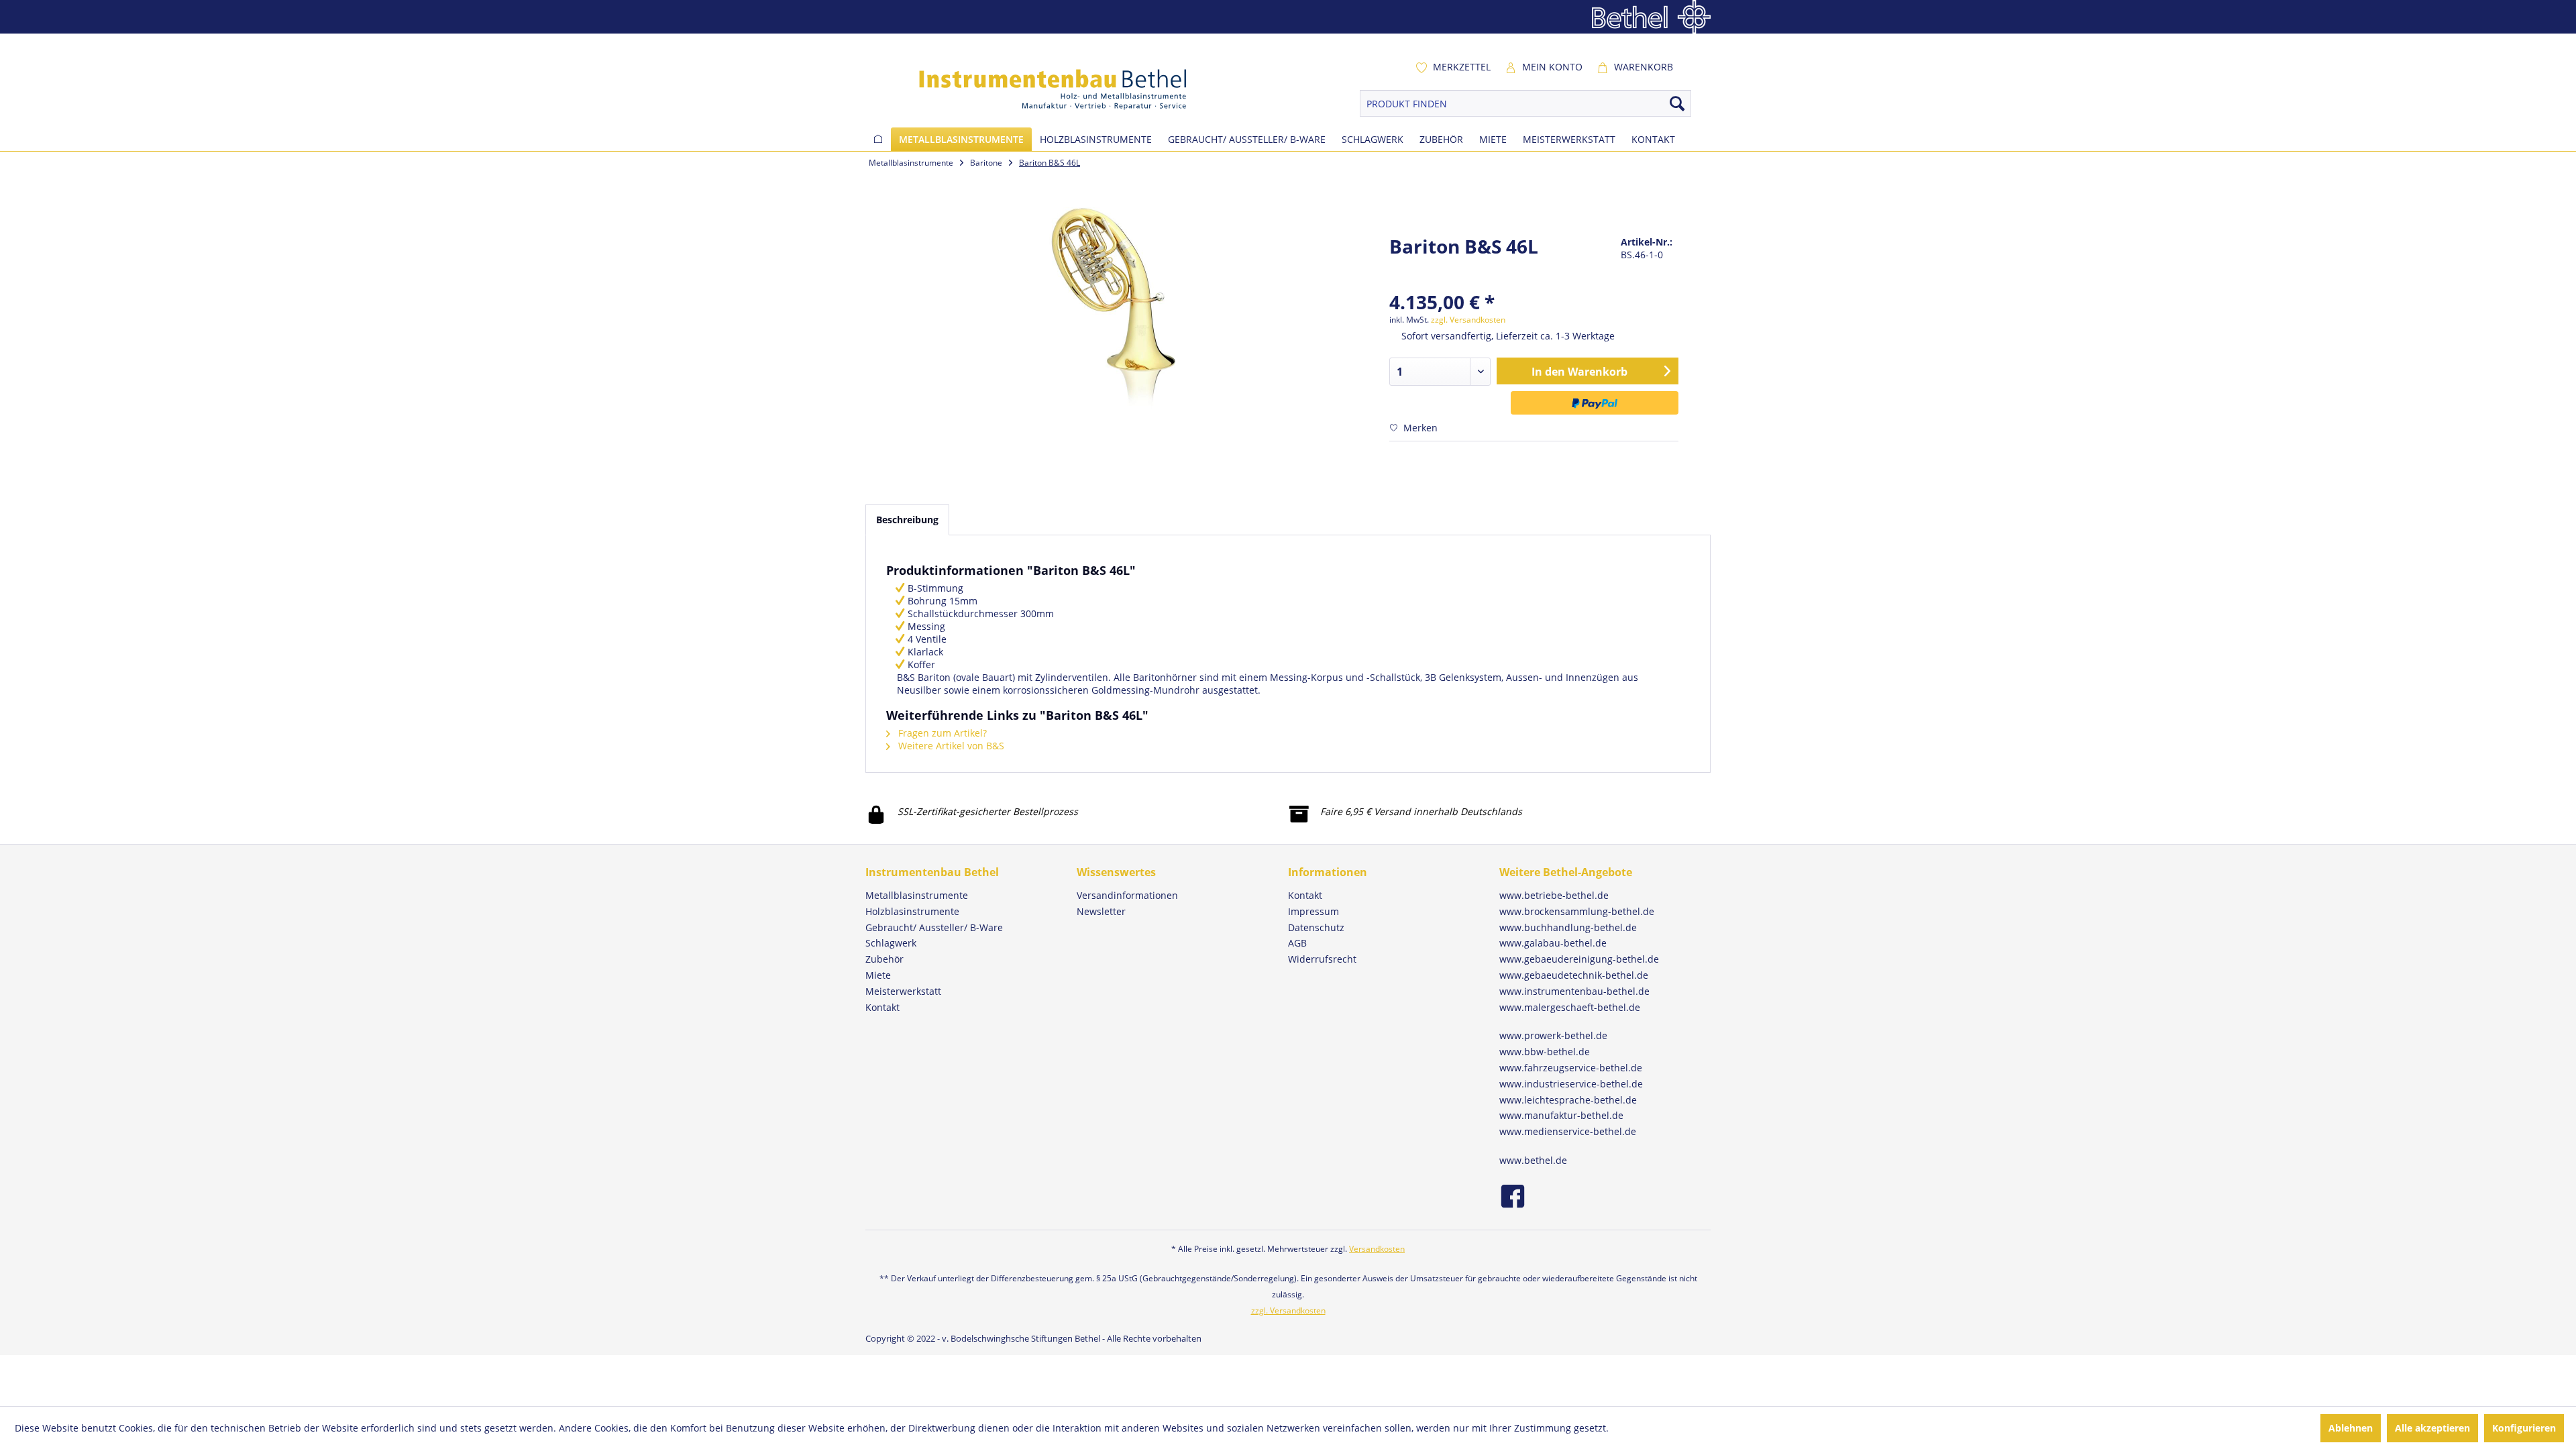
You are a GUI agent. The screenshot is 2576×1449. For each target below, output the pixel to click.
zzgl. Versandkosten (1468, 320)
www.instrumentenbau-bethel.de (1574, 991)
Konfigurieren (2524, 1428)
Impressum (1313, 911)
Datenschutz (1316, 927)
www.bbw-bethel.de (1545, 1052)
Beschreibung (907, 520)
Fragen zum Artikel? (941, 733)
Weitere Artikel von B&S (950, 746)
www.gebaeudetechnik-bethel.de (1574, 975)
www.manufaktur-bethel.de (1561, 1115)
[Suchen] (1677, 103)
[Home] (878, 139)
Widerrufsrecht (1322, 959)
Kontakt (1305, 895)
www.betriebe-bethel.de (1554, 895)
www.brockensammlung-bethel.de (1577, 911)
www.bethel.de (1533, 1160)
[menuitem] (1453, 67)
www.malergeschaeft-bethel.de (1570, 1007)
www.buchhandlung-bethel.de (1568, 927)
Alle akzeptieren (2432, 1428)
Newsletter (1101, 911)
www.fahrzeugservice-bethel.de (1571, 1068)
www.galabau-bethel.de (1553, 943)
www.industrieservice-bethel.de (1571, 1084)
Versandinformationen (1127, 895)
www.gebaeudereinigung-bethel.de (1579, 959)
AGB (1297, 943)
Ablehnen (2351, 1428)
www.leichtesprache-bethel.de (1568, 1100)
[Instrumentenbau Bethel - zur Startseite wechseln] (1034, 89)
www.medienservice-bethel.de (1568, 1131)
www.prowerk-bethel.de (1553, 1035)
